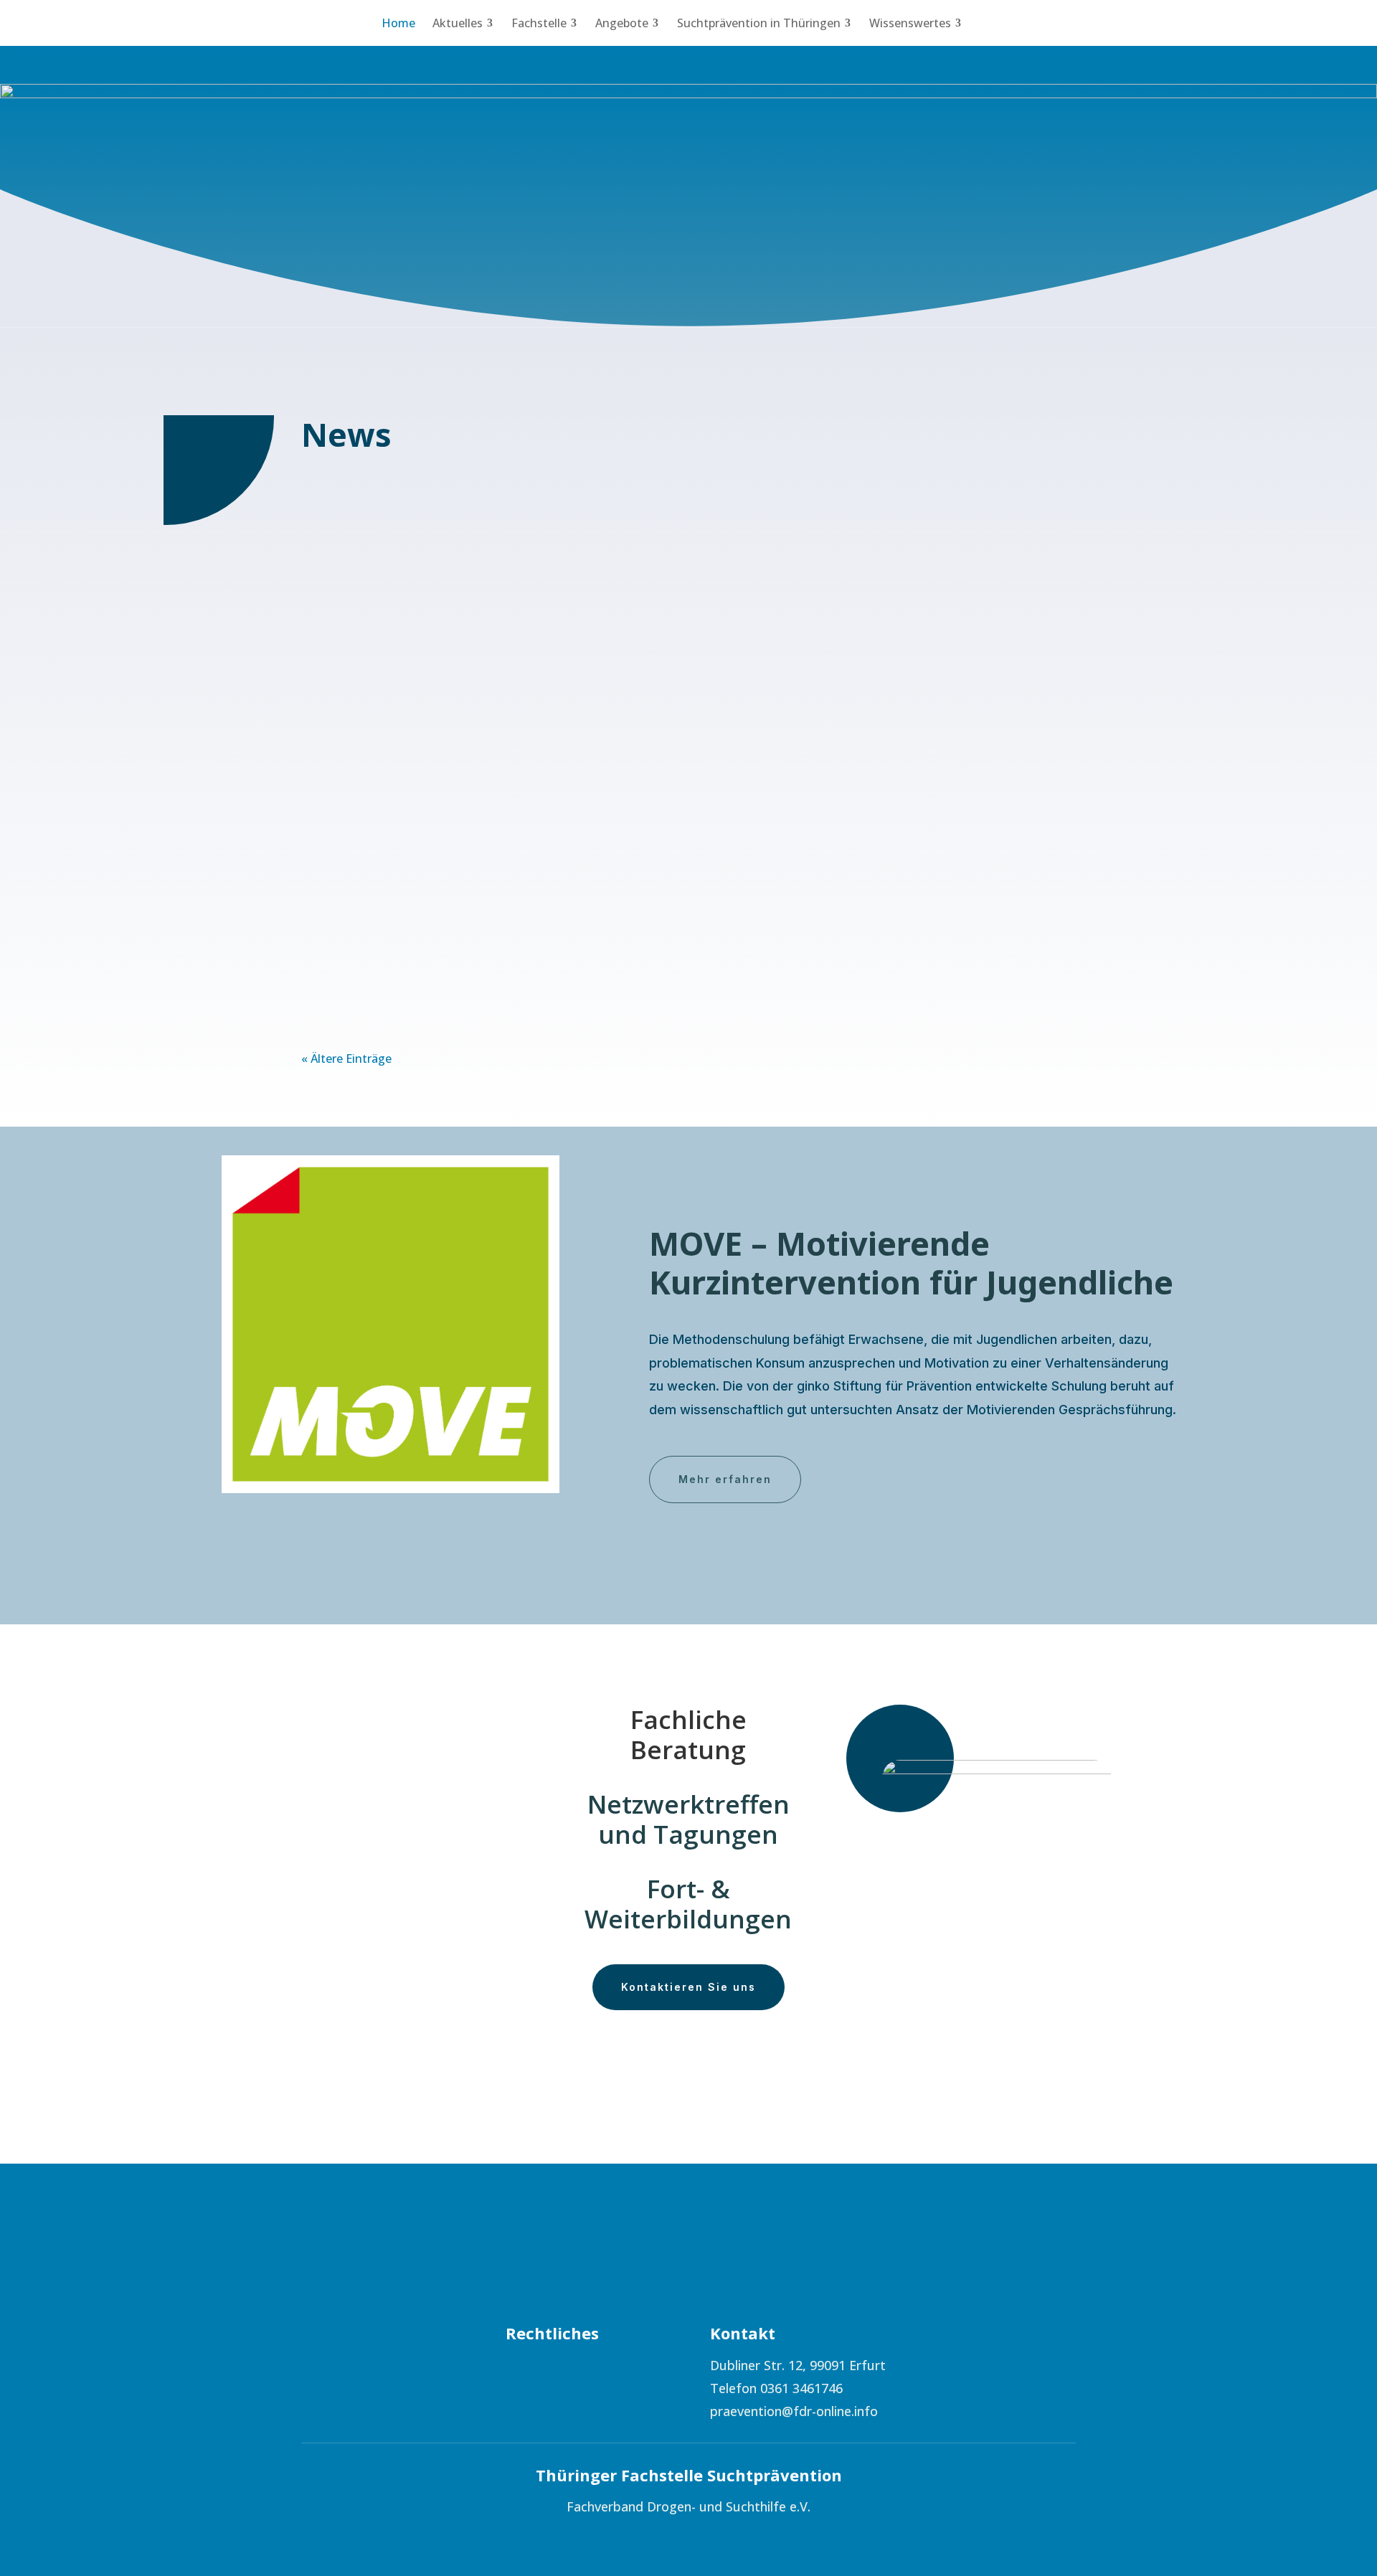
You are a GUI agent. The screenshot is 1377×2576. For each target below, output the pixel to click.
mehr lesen (346, 609)
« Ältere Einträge (346, 1059)
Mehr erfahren (725, 1479)
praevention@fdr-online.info (794, 2411)
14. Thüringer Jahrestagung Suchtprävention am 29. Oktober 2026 (514, 521)
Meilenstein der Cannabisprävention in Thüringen (462, 698)
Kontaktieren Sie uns (688, 1987)
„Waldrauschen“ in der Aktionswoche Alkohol (449, 894)
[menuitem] (398, 23)
